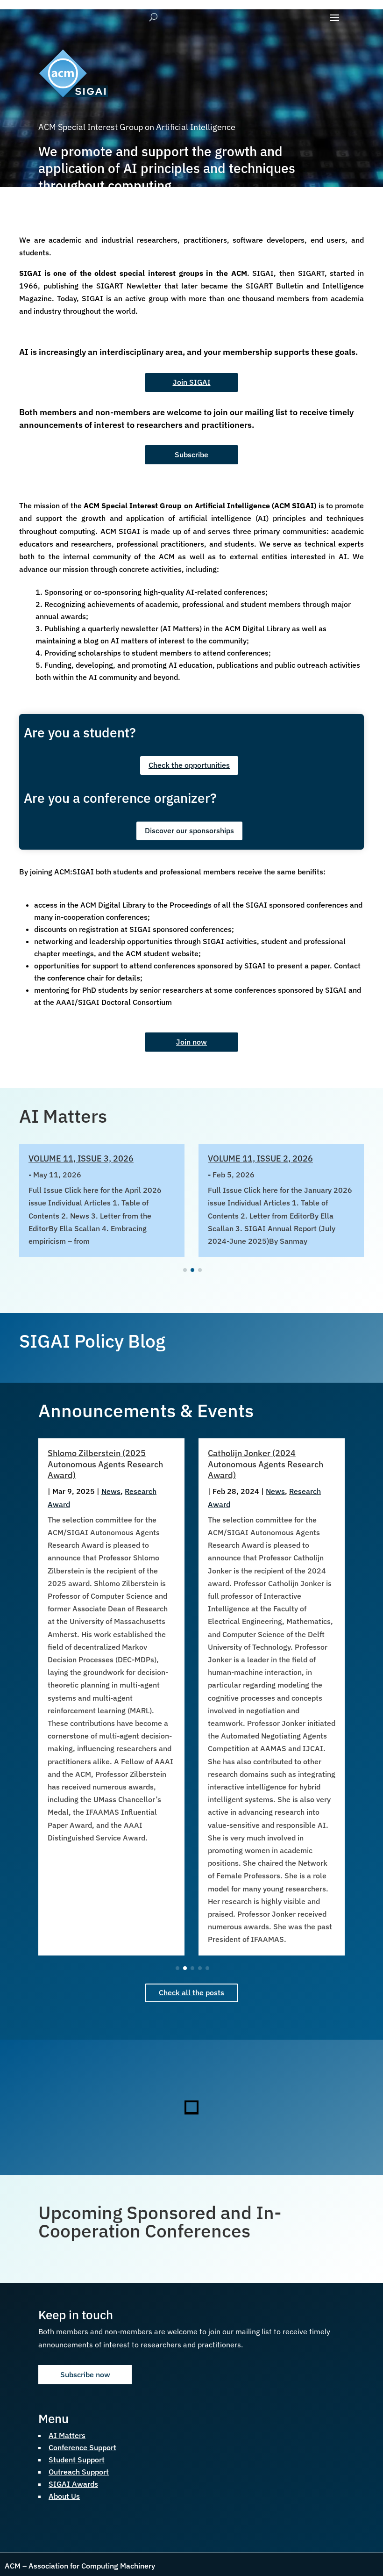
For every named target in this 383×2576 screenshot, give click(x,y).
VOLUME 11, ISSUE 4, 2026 (260, 1158)
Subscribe (191, 455)
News (115, 1491)
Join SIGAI (192, 382)
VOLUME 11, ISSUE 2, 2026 (81, 1158)
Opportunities (231, 1504)
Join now (191, 1042)
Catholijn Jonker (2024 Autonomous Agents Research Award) (105, 1464)
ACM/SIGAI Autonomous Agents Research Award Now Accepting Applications (270, 1464)
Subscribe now (85, 2374)
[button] (185, 1270)
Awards (279, 1491)
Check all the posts (191, 1992)
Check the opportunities (189, 765)
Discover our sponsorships (189, 830)
